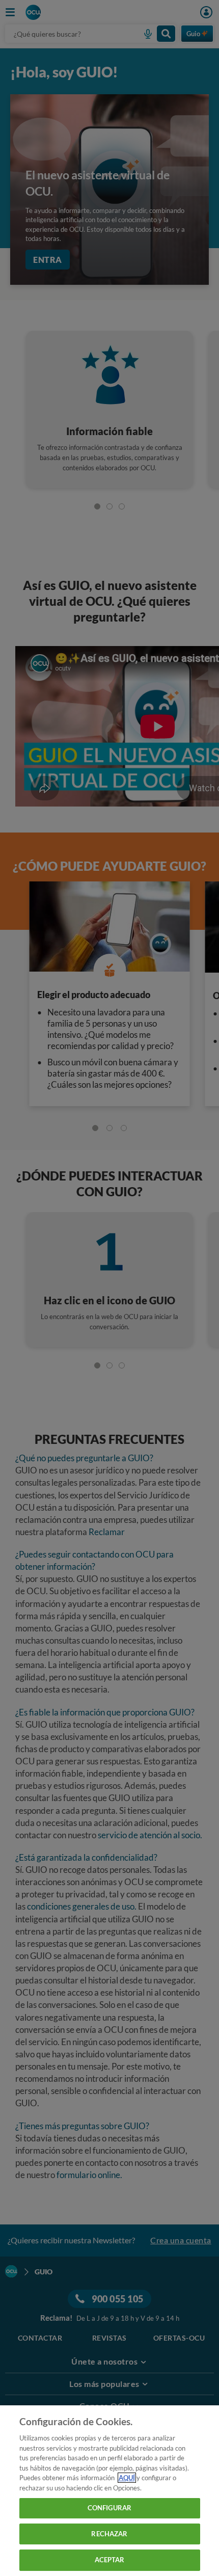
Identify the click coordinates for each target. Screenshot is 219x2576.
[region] (109, 2491)
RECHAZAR (109, 2534)
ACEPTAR (110, 2560)
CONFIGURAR (109, 2508)
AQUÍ (127, 2478)
